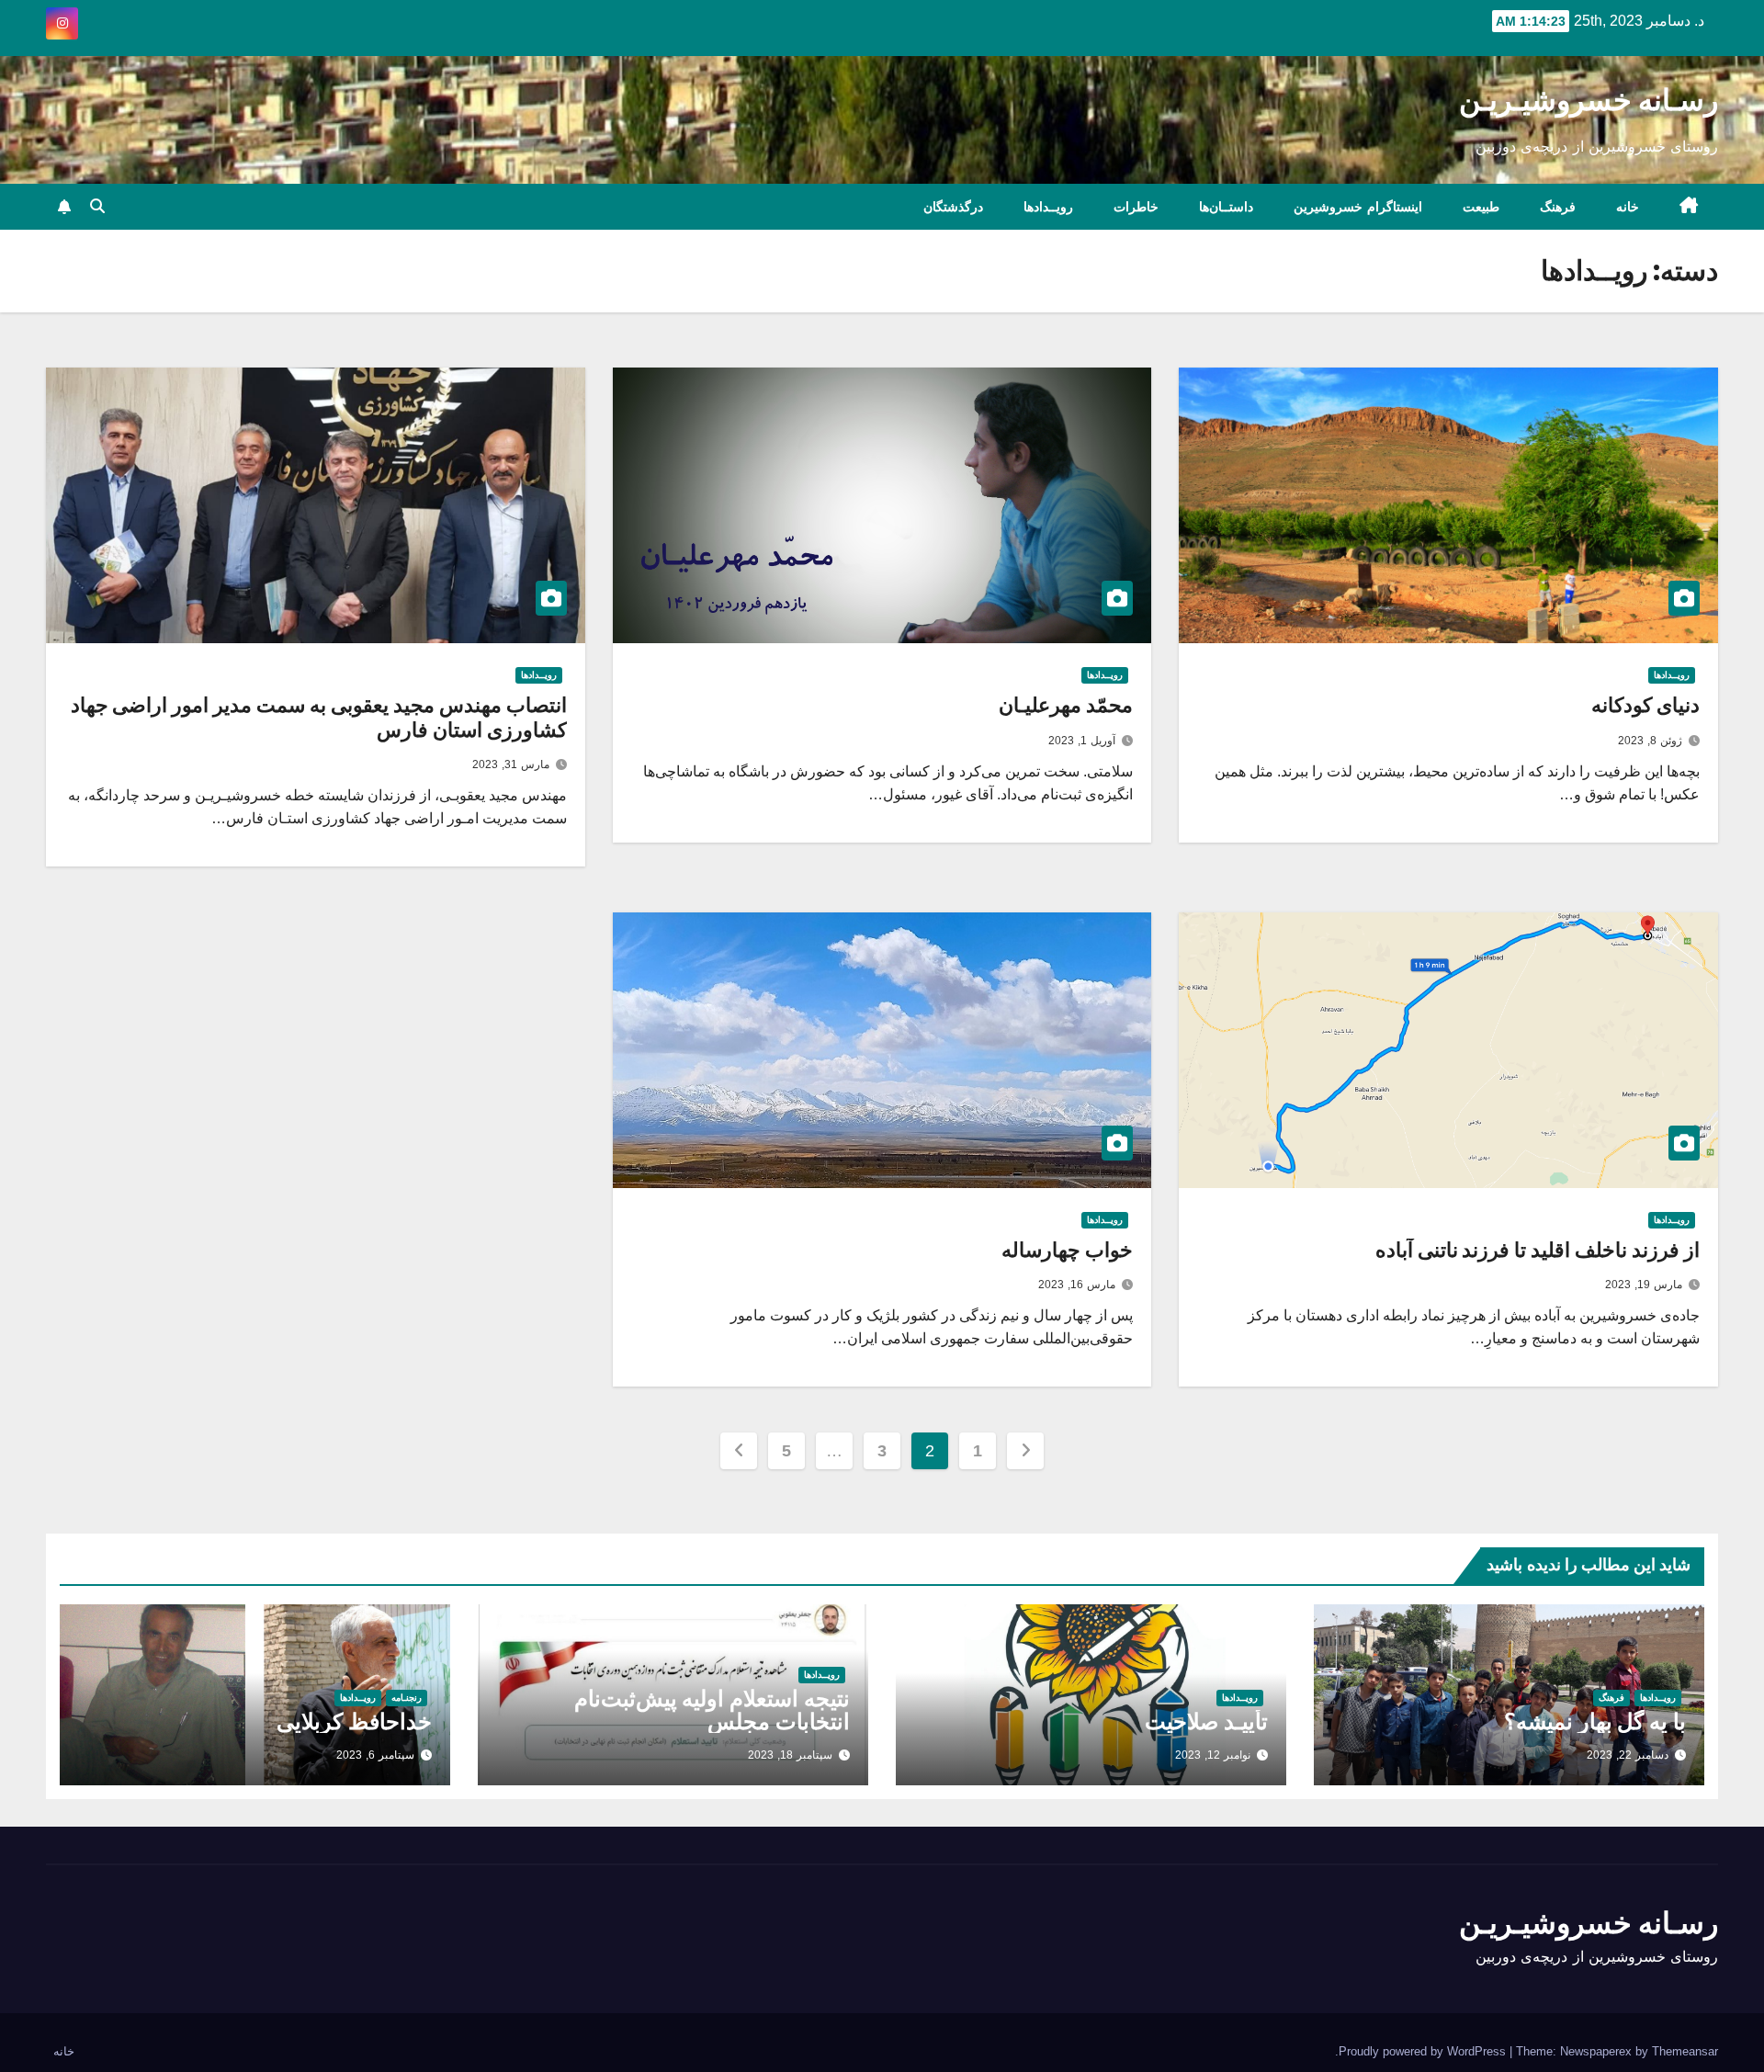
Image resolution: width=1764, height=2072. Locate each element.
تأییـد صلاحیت (1206, 1721)
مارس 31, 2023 (511, 764)
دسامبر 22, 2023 (1628, 1755)
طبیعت (1481, 207)
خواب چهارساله (1067, 1250)
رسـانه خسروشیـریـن (1589, 100)
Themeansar (1685, 2051)
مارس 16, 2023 (1077, 1285)
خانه (1628, 207)
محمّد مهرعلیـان (1066, 705)
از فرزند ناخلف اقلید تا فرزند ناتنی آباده (1538, 1250)
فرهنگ (1558, 207)
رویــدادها (1048, 207)
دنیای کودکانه (1645, 705)
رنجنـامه (407, 1698)
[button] (97, 206)
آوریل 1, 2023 (1082, 741)
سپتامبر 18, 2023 (790, 1755)
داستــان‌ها (1226, 207)
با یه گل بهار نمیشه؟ (1595, 1721)
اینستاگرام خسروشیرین (1358, 207)
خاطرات (1136, 207)
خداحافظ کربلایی (354, 1721)
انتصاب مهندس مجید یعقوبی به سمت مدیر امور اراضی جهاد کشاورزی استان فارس (319, 717)
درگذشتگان (953, 207)
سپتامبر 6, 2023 (375, 1755)
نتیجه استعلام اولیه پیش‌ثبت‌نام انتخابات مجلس (712, 1710)
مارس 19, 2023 (1644, 1285)
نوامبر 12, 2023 (1213, 1755)
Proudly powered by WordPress (1424, 2051)
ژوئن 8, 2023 (1650, 741)
